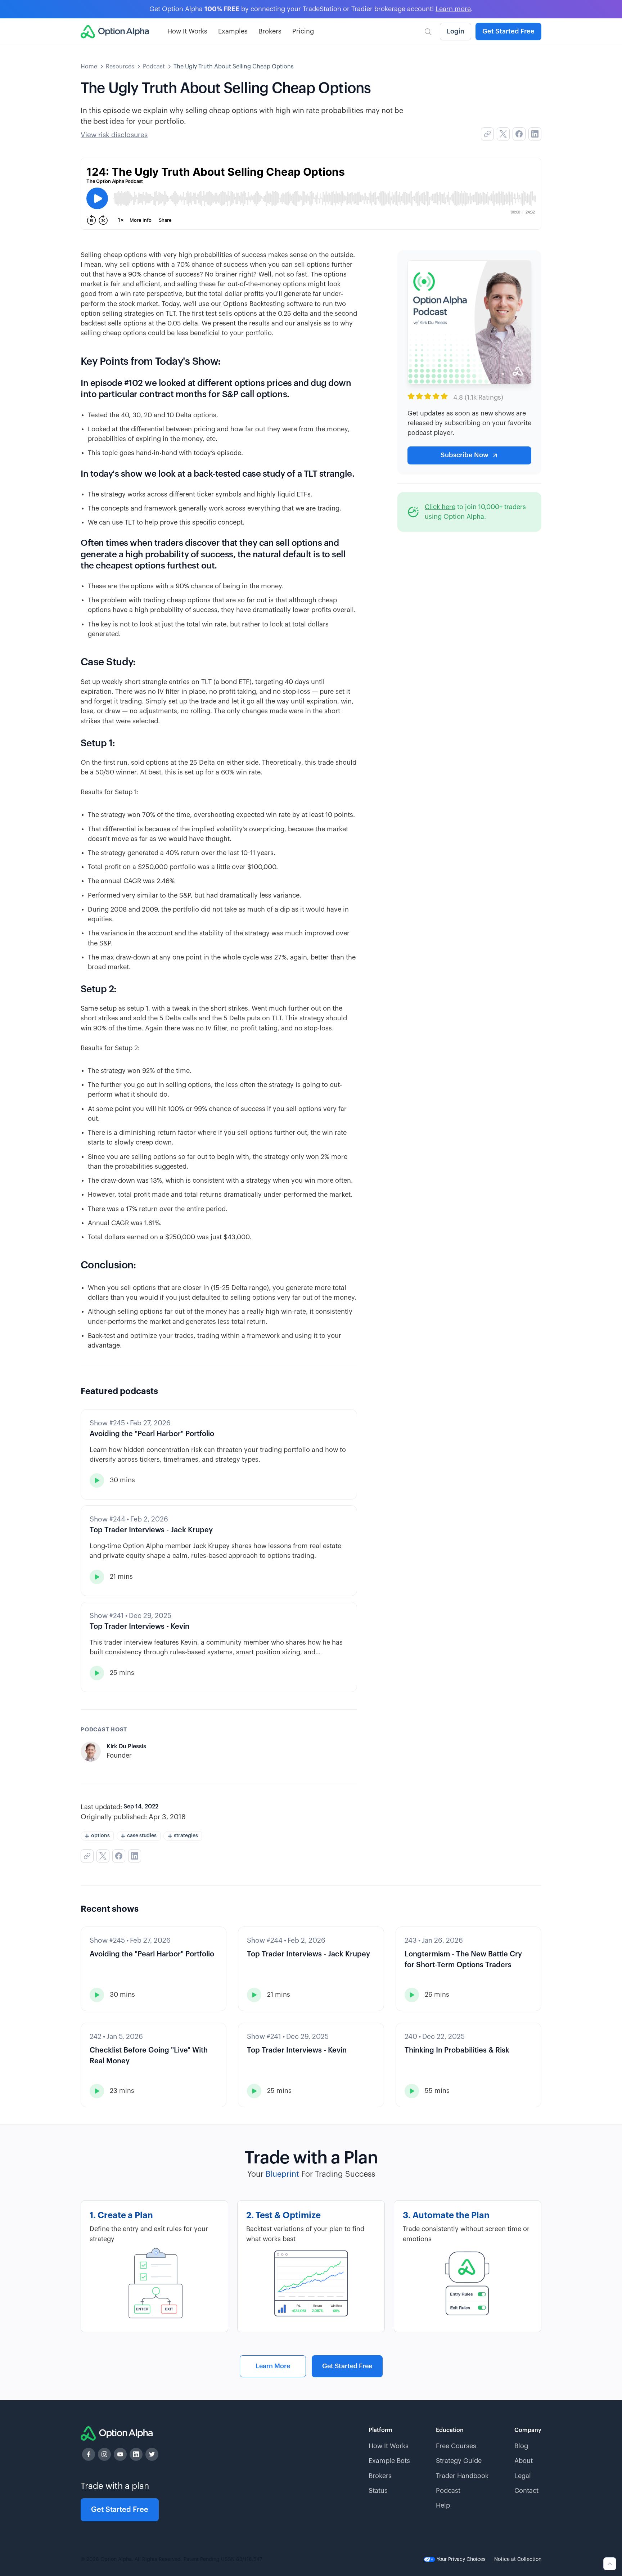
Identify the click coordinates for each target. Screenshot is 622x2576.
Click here (440, 507)
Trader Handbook (462, 2476)
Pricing (303, 31)
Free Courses (456, 2446)
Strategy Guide (459, 2461)
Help (443, 2505)
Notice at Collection (518, 2559)
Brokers (270, 31)
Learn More (273, 2366)
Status (378, 2491)
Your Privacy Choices (460, 2559)
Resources (120, 67)
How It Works (187, 31)
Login (456, 31)
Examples (233, 31)
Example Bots (389, 2461)
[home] (115, 32)
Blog (521, 2446)
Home (89, 67)
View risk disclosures (114, 135)
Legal (523, 2476)
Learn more (453, 9)
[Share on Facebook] (519, 134)
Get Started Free (508, 31)
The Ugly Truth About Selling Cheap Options (234, 67)
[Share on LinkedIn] (535, 134)
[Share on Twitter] (503, 134)
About (524, 2461)
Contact (526, 2491)
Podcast (154, 67)
